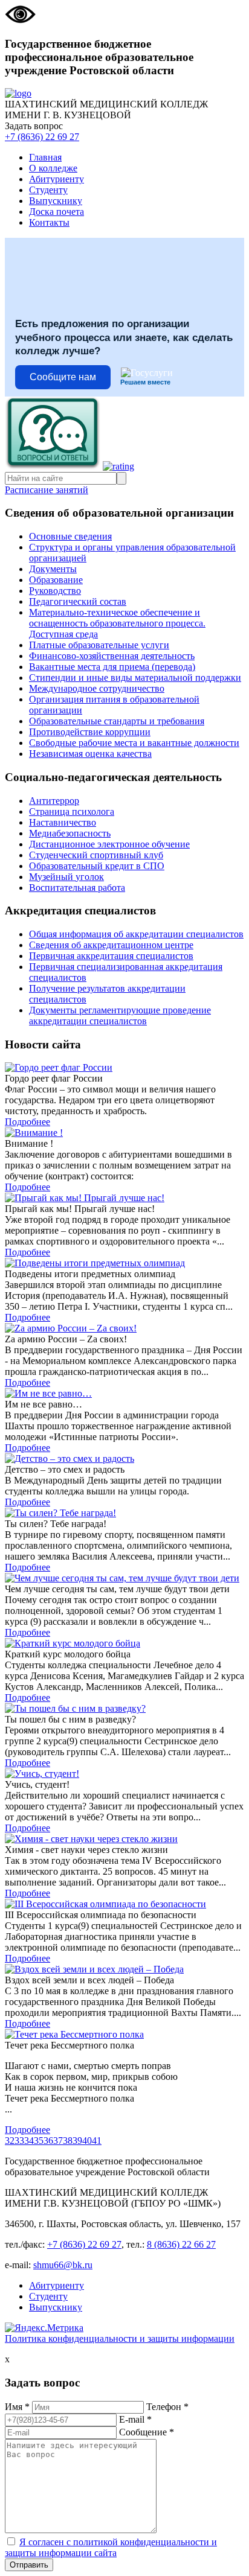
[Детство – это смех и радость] (124, 1459)
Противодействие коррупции (90, 732)
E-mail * (135, 2419)
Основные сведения (70, 536)
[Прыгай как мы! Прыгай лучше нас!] (124, 1198)
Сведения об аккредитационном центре (111, 945)
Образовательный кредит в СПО (97, 866)
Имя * (17, 2407)
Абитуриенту (57, 179)
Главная (45, 157)
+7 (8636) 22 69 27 (42, 137)
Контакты (49, 222)
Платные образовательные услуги (99, 645)
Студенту (48, 190)
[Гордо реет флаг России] (124, 1068)
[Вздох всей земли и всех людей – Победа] (124, 1969)
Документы (53, 569)
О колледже (53, 168)
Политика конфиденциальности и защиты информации (120, 2338)
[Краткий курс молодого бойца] (124, 1643)
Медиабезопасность (70, 833)
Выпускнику (56, 201)
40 (87, 2141)
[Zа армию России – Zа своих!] (124, 1328)
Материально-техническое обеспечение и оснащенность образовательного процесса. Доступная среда (117, 623)
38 (68, 2141)
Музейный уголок (66, 877)
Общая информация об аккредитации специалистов (136, 934)
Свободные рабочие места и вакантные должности (134, 743)
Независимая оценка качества (90, 754)
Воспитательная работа (77, 888)
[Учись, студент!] (124, 1774)
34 (29, 2141)
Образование (56, 580)
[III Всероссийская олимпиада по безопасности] (124, 1904)
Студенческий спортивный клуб (96, 855)
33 (19, 2141)
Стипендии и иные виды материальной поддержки (135, 677)
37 (58, 2141)
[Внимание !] (124, 1133)
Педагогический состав (78, 601)
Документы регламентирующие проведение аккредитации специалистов (120, 1015)
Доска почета (57, 212)
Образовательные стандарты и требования (117, 721)
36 (48, 2141)
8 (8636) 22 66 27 (181, 2244)
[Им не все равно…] (124, 1394)
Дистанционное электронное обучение (109, 844)
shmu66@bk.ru (63, 2265)
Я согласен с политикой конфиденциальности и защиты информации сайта (111, 2547)
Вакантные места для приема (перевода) (112, 667)
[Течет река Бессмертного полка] (124, 2035)
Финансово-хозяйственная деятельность (112, 656)
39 (77, 2141)
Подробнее (27, 1122)
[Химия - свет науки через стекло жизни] (124, 1839)
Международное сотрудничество (97, 688)
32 (10, 2141)
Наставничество (63, 822)
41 (97, 2141)
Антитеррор (54, 801)
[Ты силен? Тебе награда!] (124, 1513)
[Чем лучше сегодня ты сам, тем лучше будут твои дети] (124, 1578)
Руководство (55, 591)
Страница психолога (72, 811)
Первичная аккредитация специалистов (111, 956)
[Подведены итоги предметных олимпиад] (124, 1263)
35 (39, 2141)
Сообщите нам (63, 377)
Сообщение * (147, 2432)
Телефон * (167, 2407)
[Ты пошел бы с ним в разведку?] (124, 1709)
